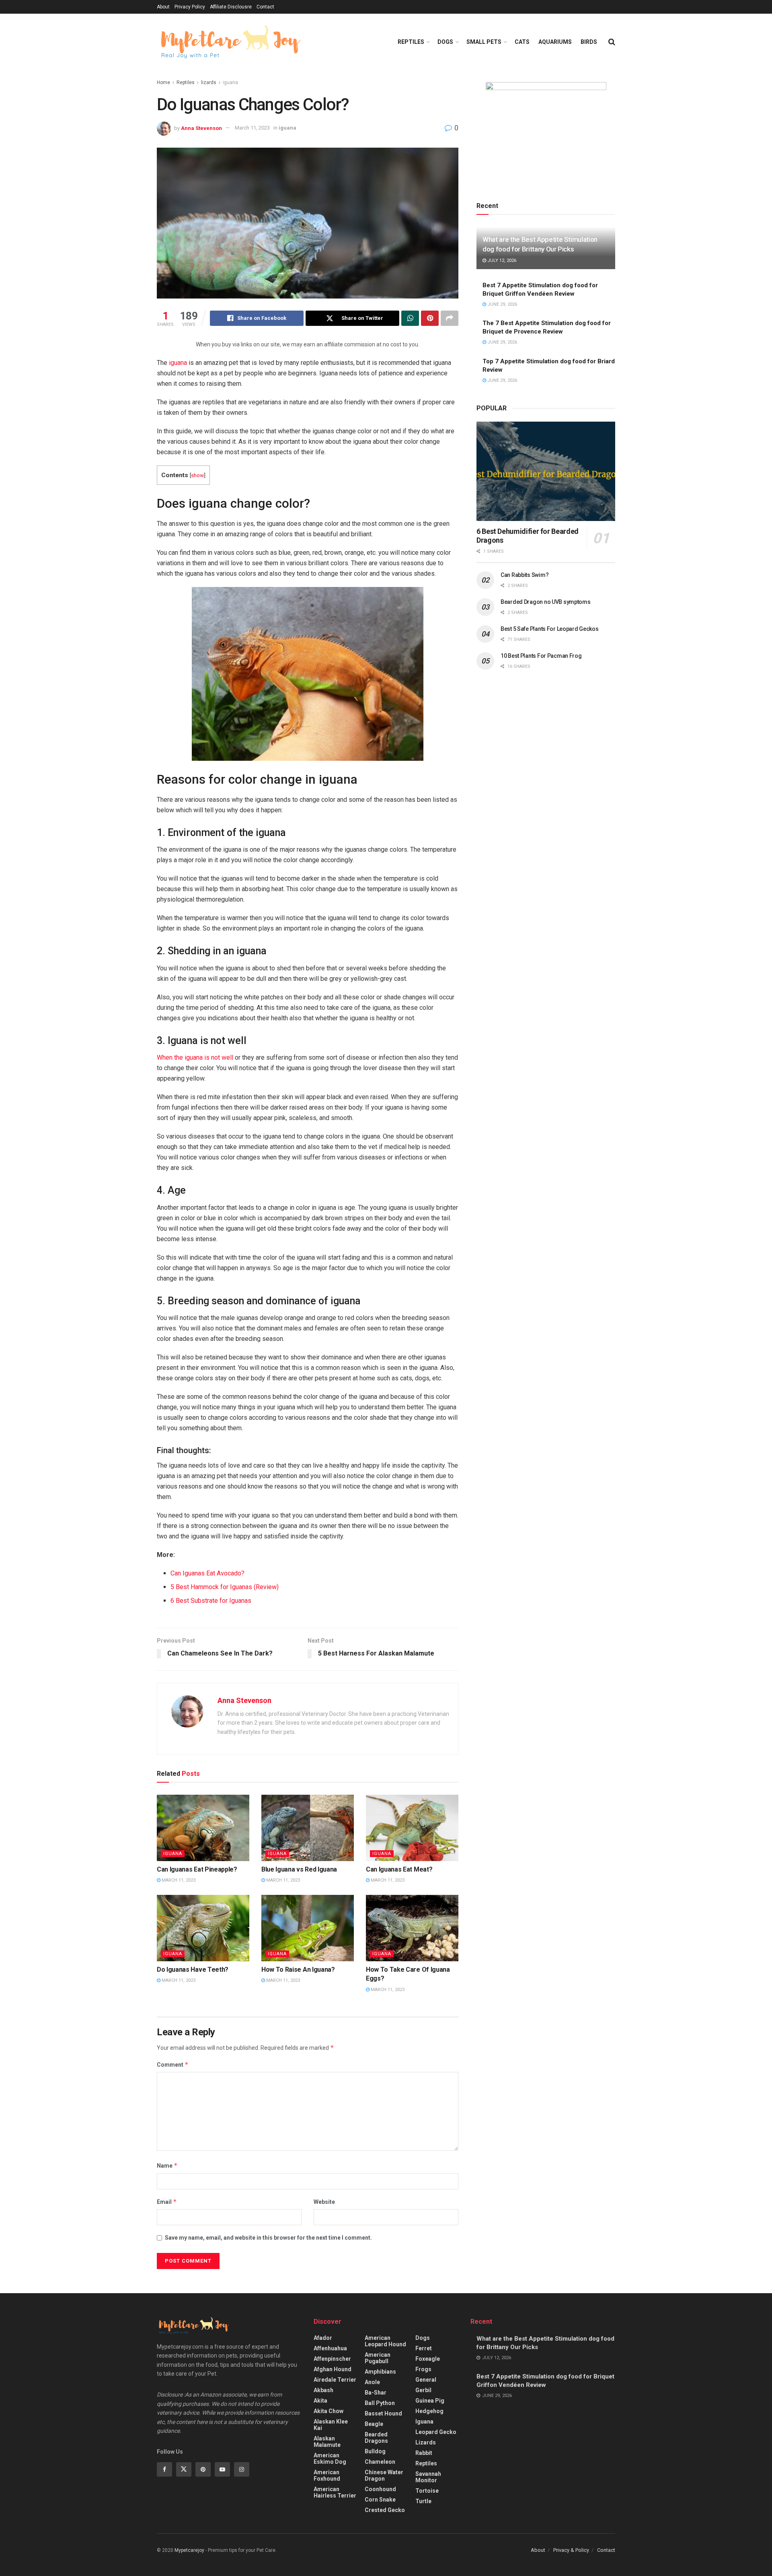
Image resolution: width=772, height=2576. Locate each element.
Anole (372, 2382)
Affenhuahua (330, 2348)
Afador (323, 2338)
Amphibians (380, 2372)
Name (167, 2165)
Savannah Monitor (428, 2477)
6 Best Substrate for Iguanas (211, 1601)
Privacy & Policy (571, 2550)
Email (167, 2202)
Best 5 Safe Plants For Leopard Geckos (550, 629)
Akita (320, 2401)
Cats (522, 42)
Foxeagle (428, 2359)
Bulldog (375, 2451)
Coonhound (380, 2489)
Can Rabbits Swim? (525, 575)
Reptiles (411, 42)
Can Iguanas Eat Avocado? (207, 1573)
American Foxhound (327, 2475)
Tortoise (427, 2491)
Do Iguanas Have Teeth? (193, 1970)
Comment (173, 2064)
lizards (209, 82)
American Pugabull (378, 2358)
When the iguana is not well (195, 1057)
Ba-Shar (376, 2393)
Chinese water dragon (384, 2475)
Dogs (445, 42)
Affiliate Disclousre (231, 7)
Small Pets (484, 42)
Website (324, 2202)
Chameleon (380, 2462)
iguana (230, 82)
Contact (265, 7)
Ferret (424, 2348)
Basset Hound (383, 2413)
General (426, 2380)
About (163, 7)
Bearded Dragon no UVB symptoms (546, 602)
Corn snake (380, 2500)
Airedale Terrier (335, 2380)
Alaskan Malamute (327, 2442)
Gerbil (423, 2390)
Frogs (423, 2369)
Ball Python (380, 2403)
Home (163, 82)
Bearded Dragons (376, 2438)
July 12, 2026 (501, 260)
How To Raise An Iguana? (298, 1970)
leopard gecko (436, 2432)
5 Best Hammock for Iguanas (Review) (225, 1587)
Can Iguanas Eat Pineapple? (197, 1869)
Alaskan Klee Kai (331, 2425)
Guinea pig (430, 2401)
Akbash (323, 2390)
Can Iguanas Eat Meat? (399, 1869)
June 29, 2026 (502, 304)
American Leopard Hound (385, 2341)
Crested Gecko (385, 2510)
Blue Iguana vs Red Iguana (299, 1869)
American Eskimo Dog (330, 2459)
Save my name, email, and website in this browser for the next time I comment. (268, 2238)
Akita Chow (329, 2411)
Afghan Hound (333, 2369)
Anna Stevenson (201, 128)
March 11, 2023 (252, 128)
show (197, 475)
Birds (589, 42)
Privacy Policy (190, 7)
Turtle (423, 2501)
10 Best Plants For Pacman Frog (541, 656)
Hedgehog (429, 2411)
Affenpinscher (332, 2359)
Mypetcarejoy (189, 2550)
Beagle (374, 2424)
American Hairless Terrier (335, 2492)
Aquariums (555, 42)
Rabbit (424, 2453)
